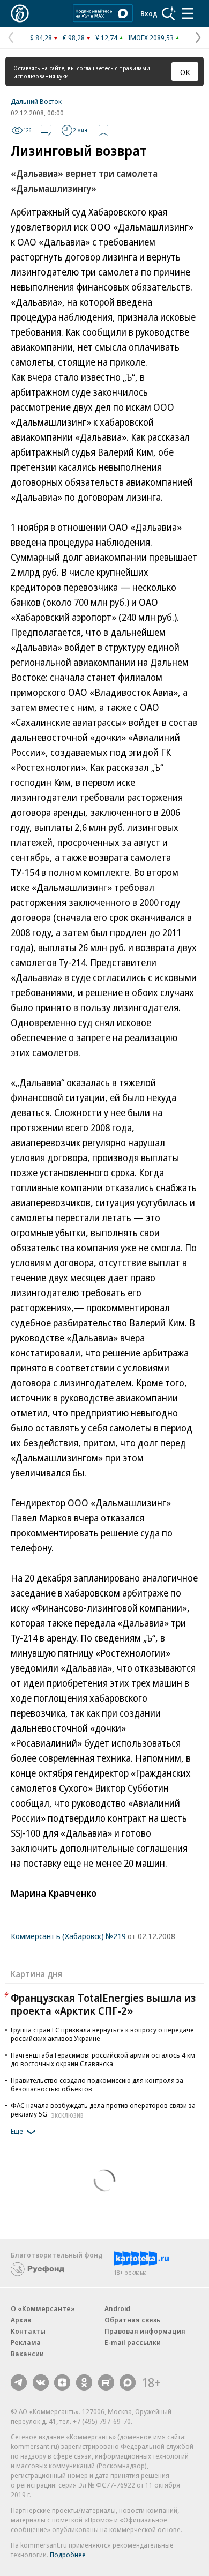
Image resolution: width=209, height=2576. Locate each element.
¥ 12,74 (106, 38)
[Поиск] (169, 13)
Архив (21, 2320)
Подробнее (68, 2555)
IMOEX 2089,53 (151, 38)
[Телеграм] (19, 2382)
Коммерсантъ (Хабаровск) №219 (68, 1936)
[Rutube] (106, 2382)
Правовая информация (145, 2331)
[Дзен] (62, 2382)
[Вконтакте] (41, 2382)
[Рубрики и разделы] (188, 13)
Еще (17, 2131)
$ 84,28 (41, 38)
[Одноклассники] (84, 2382)
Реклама (26, 2342)
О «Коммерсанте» (43, 2308)
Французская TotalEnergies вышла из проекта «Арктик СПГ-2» (103, 2004)
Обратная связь (132, 2320)
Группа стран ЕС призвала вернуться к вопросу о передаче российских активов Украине (102, 2034)
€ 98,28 (74, 38)
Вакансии (27, 2354)
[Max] (128, 2382)
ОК (185, 72)
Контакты (28, 2331)
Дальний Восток (36, 101)
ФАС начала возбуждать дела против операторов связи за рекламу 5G (103, 2110)
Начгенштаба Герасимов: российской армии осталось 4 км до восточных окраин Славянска (103, 2059)
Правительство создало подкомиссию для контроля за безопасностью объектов (97, 2084)
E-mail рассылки (133, 2342)
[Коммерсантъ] (20, 13)
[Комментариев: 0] (46, 130)
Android (117, 2308)
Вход (149, 13)
